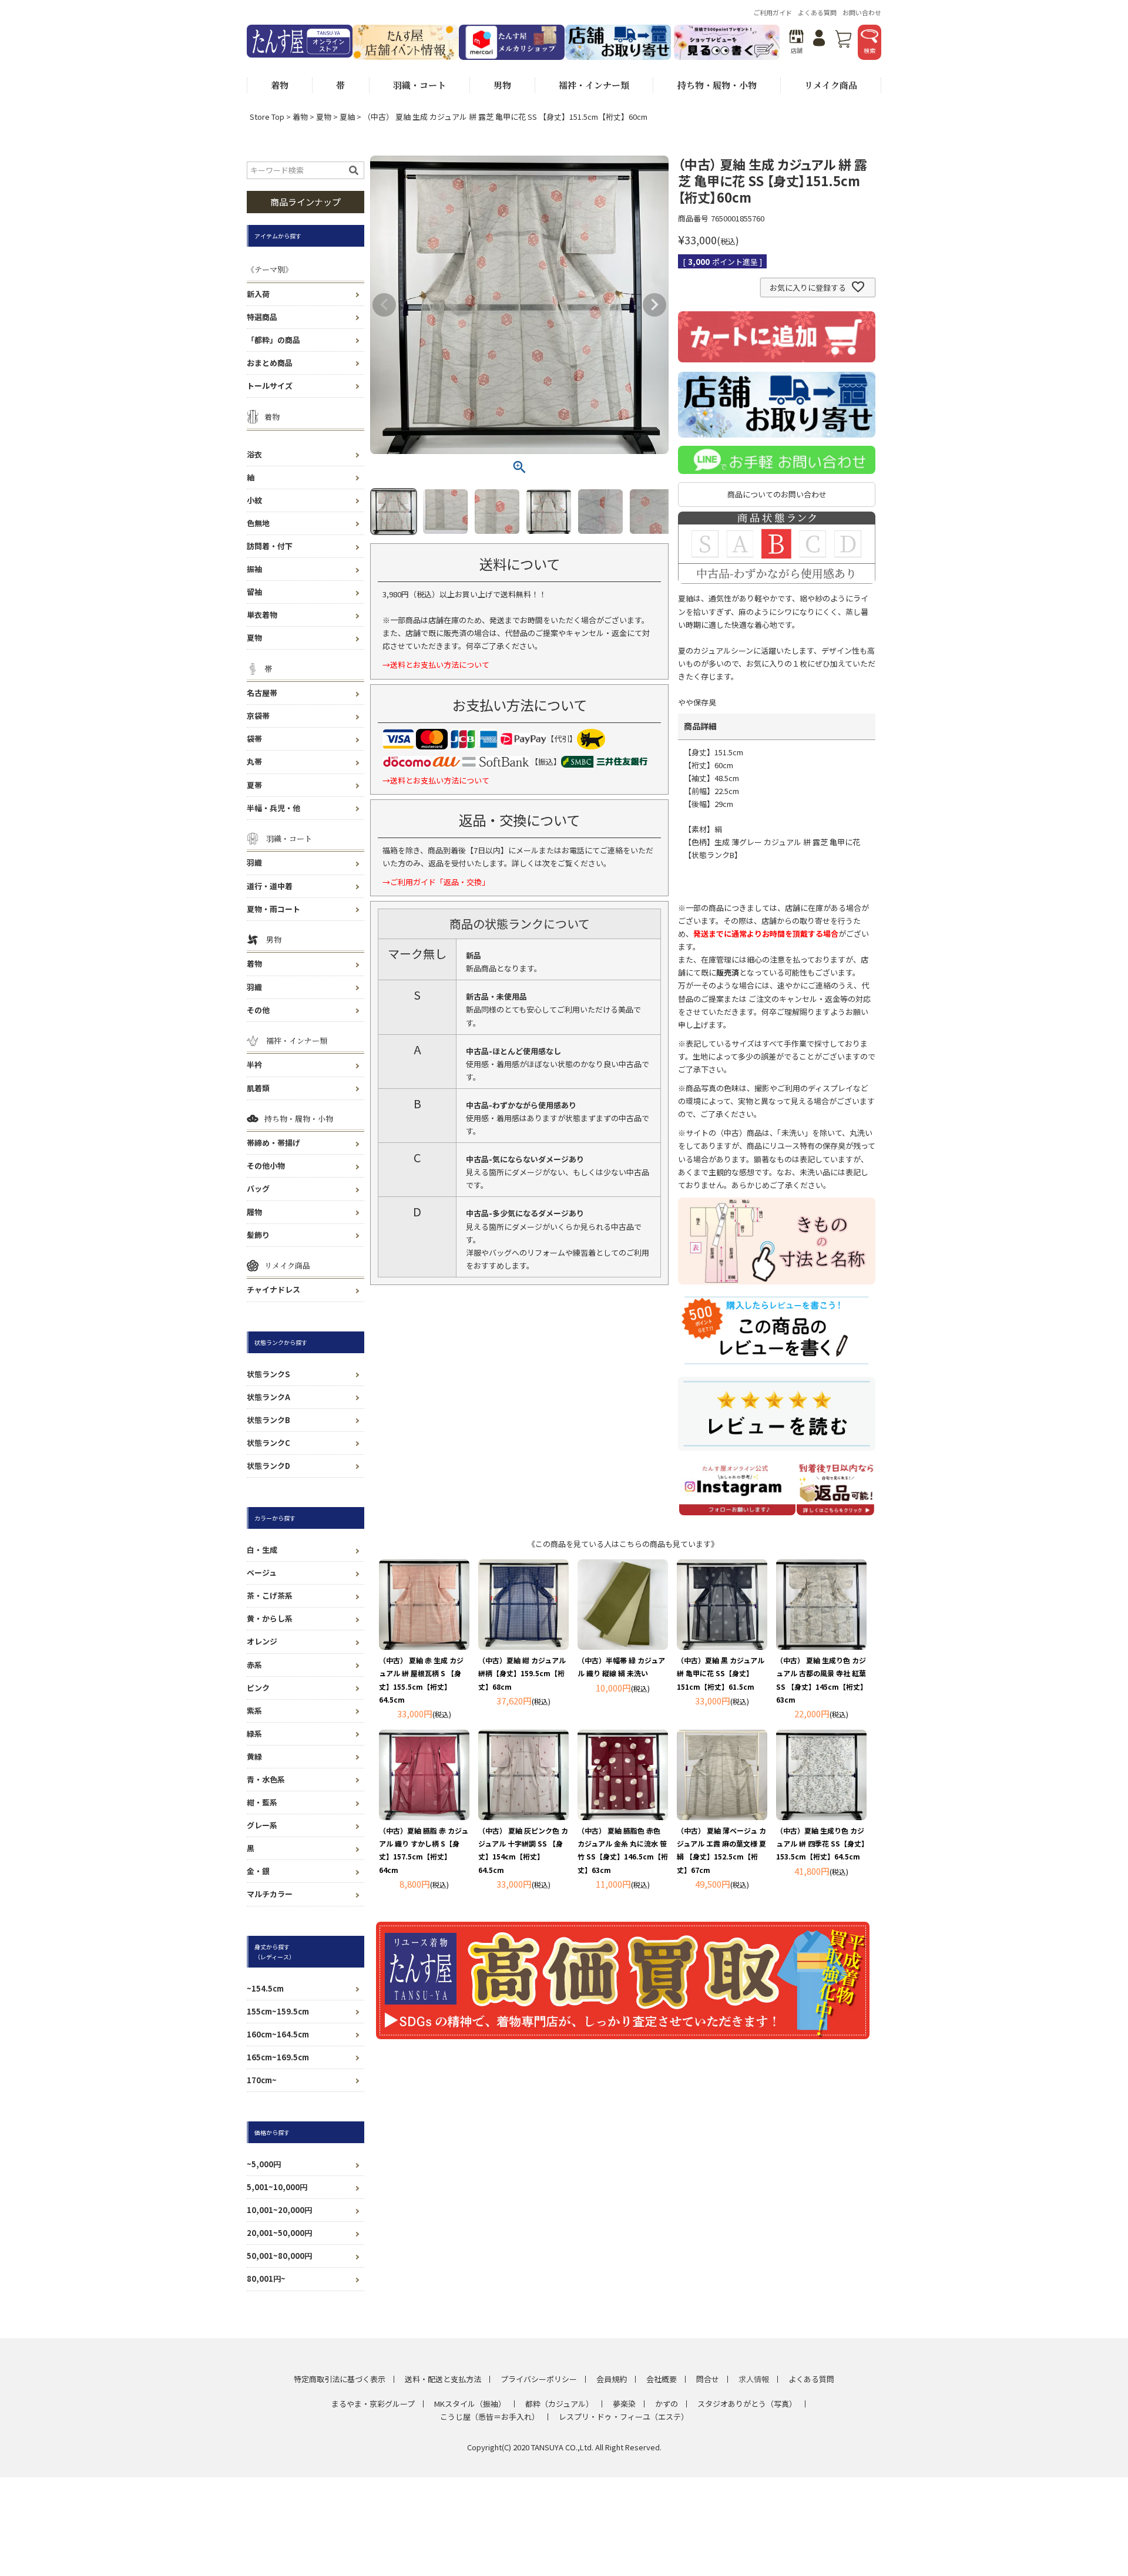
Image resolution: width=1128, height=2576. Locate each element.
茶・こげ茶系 (270, 1595)
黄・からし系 (270, 1618)
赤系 (254, 1665)
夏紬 (347, 117)
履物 (254, 1212)
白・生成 (262, 1550)
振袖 (254, 569)
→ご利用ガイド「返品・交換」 (436, 882)
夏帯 (254, 785)
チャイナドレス (273, 1289)
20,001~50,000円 (279, 2233)
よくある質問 (817, 12)
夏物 (324, 117)
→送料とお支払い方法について (436, 665)
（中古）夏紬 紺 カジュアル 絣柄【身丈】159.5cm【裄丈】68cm (522, 1673)
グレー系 (262, 1825)
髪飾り (258, 1235)
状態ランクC (268, 1443)
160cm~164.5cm (278, 2034)
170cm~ (262, 2080)
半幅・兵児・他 (273, 808)
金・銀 (258, 1871)
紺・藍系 (262, 1802)
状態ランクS (268, 1374)
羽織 (254, 862)
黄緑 (254, 1756)
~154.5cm (265, 1988)
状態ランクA (268, 1397)
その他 (258, 1010)
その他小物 (266, 1166)
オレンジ (262, 1641)
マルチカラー (270, 1894)
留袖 (254, 592)
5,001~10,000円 (277, 2187)
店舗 (797, 50)
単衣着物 (262, 615)
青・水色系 (266, 1779)
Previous (384, 305)
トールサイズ (270, 386)
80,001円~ (266, 2279)
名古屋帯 (262, 693)
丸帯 (254, 761)
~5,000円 (264, 2164)
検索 (869, 50)
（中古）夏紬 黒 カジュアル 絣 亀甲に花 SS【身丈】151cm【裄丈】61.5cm (721, 1673)
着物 (300, 117)
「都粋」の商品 (273, 340)
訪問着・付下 (270, 546)
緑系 (254, 1733)
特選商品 (262, 317)
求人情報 (754, 2379)
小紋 (254, 500)
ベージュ (262, 1573)
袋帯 (254, 739)
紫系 (254, 1711)
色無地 (258, 523)
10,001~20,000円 (279, 2210)
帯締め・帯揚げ (273, 1143)
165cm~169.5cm (278, 2057)
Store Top (267, 117)
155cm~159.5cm (278, 2011)
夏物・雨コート (273, 909)
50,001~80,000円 (279, 2256)
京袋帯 (258, 716)
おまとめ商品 (270, 363)
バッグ (258, 1188)
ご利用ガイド (773, 12)
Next (654, 305)
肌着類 (258, 1088)
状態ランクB (268, 1420)
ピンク (258, 1688)
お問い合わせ (862, 12)
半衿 (254, 1065)
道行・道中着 (270, 886)
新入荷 (258, 294)
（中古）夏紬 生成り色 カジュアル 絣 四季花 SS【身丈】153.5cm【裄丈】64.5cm (820, 1843)
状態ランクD (268, 1466)
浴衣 (254, 454)
